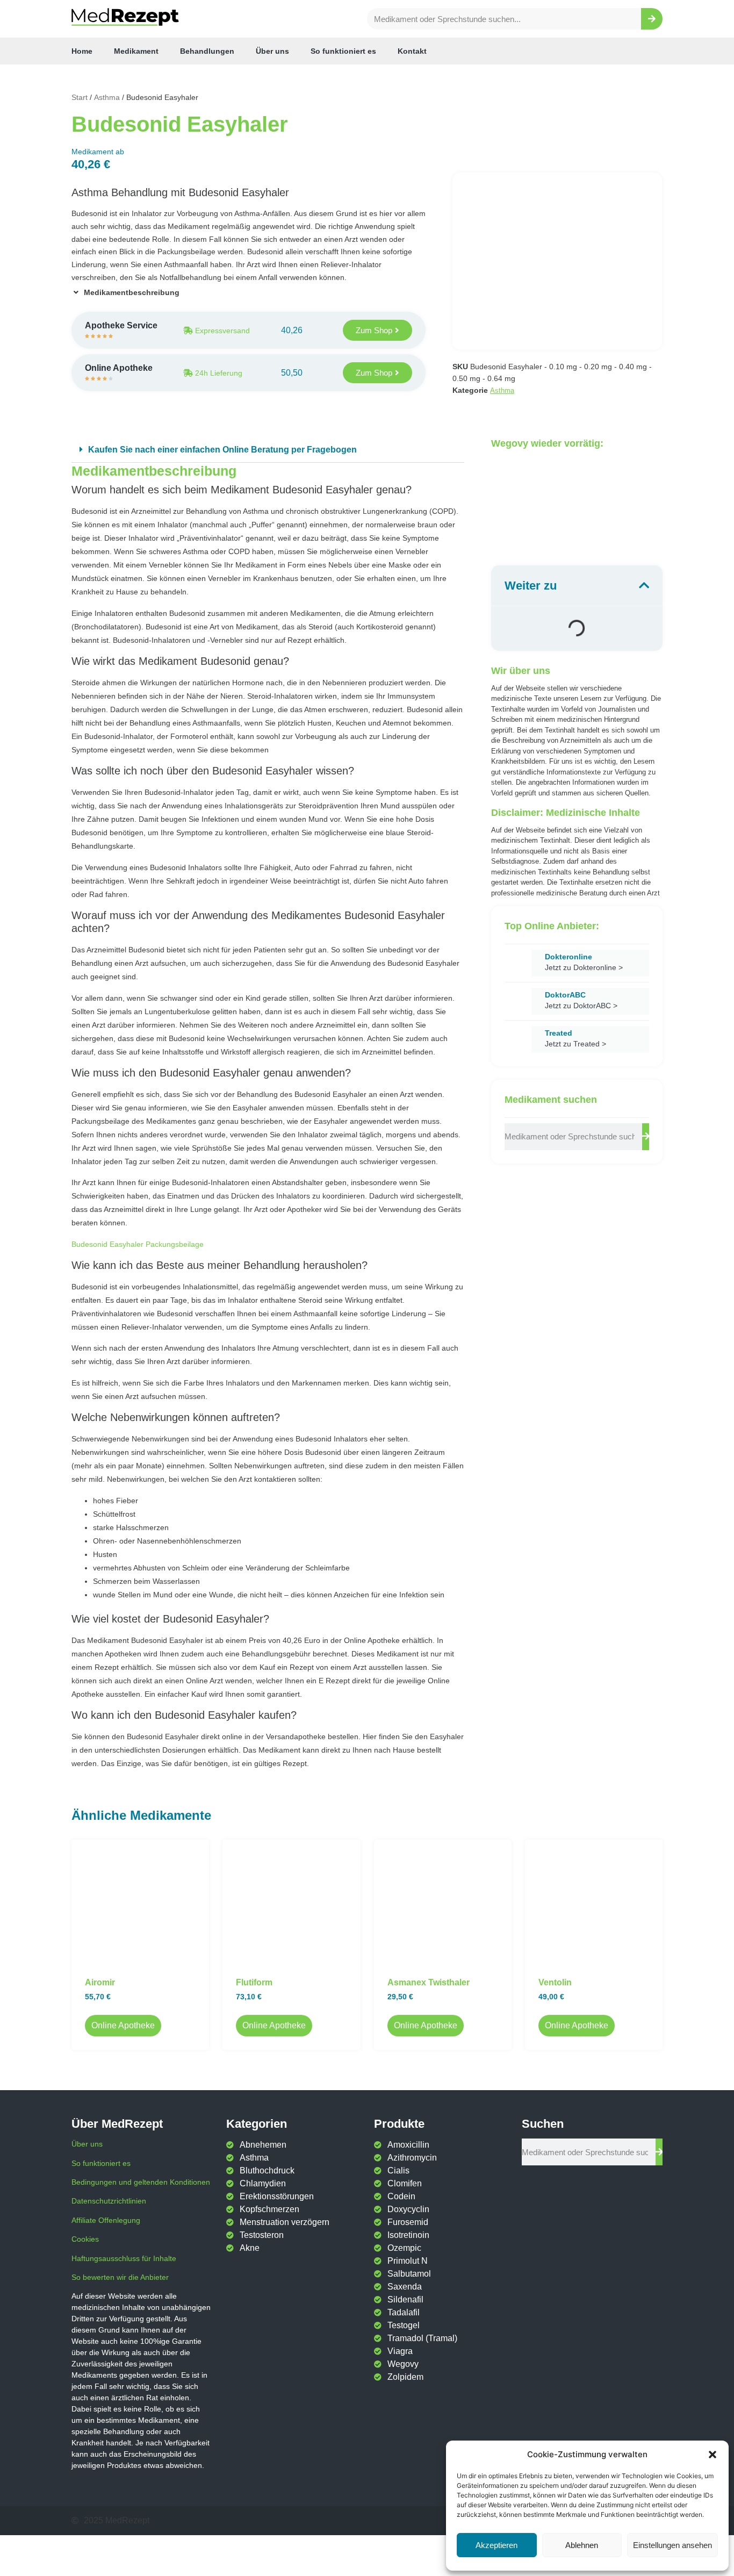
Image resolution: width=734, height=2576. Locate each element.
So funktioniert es (343, 51)
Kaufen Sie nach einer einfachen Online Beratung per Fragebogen (222, 450)
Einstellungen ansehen (672, 2545)
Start (80, 97)
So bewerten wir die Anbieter (120, 2277)
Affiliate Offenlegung (106, 2220)
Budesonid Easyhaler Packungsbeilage (138, 1244)
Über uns (272, 51)
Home (82, 51)
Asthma (107, 97)
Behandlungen (207, 51)
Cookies (85, 2239)
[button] (713, 2455)
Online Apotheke (123, 2025)
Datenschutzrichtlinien (109, 2201)
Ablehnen (582, 2545)
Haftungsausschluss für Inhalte (124, 2258)
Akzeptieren (496, 2545)
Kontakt (412, 51)
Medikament (136, 51)
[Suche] (652, 19)
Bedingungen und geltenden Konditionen (141, 2182)
